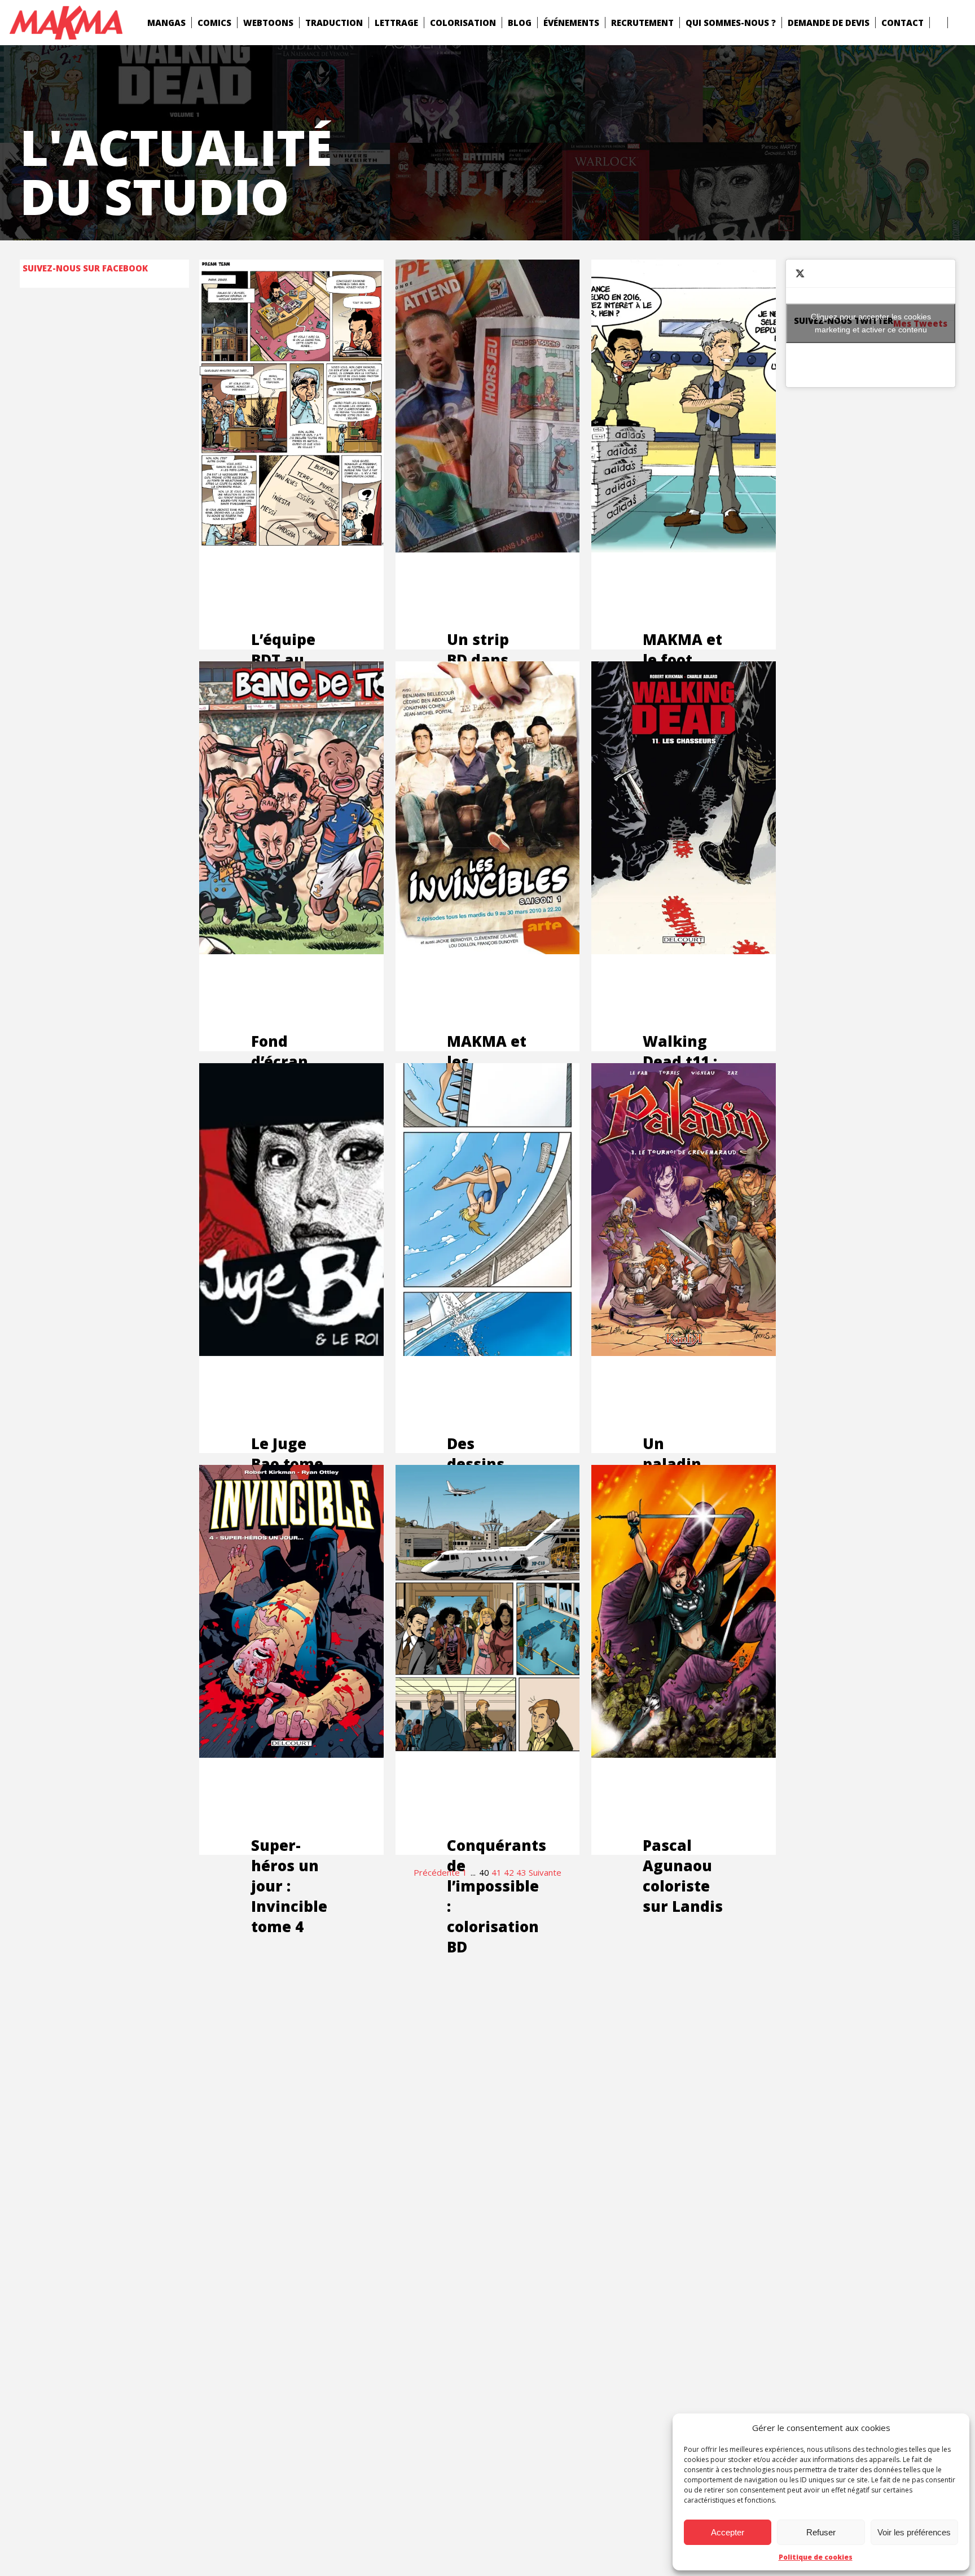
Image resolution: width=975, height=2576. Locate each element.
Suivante (545, 1872)
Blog (520, 23)
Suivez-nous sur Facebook (85, 268)
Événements (571, 23)
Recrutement (642, 23)
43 (521, 1872)
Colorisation (463, 23)
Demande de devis (829, 23)
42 (509, 1872)
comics (214, 23)
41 (497, 1872)
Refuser (821, 2532)
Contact (902, 23)
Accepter (728, 2532)
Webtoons (268, 23)
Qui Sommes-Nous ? (731, 23)
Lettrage (396, 23)
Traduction (334, 23)
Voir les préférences (914, 2532)
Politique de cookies (816, 2557)
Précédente (437, 1872)
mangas (166, 23)
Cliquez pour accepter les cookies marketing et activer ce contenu (871, 323)
